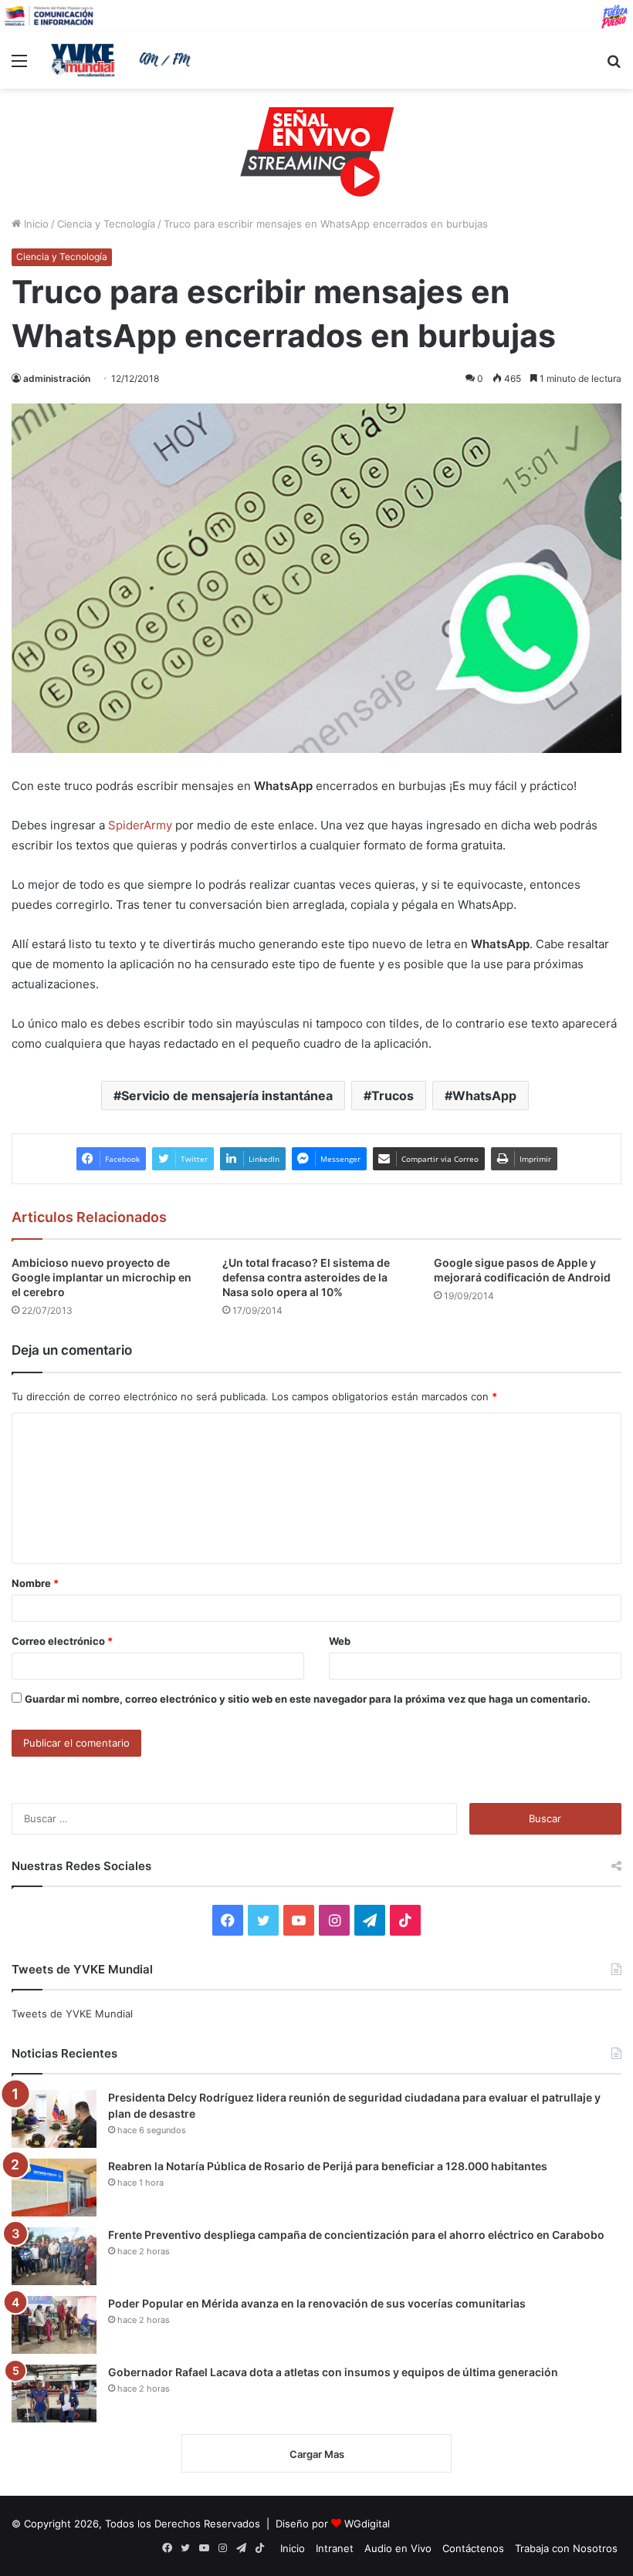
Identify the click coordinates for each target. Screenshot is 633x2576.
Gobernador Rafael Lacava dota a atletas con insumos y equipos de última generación (333, 2372)
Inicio (35, 224)
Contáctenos (473, 2548)
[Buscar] (614, 66)
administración (57, 378)
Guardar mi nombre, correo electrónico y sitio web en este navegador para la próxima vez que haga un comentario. (308, 1699)
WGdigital (367, 2524)
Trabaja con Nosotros (566, 2548)
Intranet (335, 2548)
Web (340, 1641)
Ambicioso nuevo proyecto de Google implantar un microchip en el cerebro (102, 1277)
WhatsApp (484, 1096)
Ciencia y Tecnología (106, 224)
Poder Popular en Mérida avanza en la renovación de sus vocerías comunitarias (317, 2303)
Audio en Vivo (398, 2548)
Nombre (35, 1583)
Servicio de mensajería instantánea (227, 1096)
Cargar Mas (317, 2454)
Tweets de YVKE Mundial (72, 2014)
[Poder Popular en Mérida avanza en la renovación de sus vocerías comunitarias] (54, 2325)
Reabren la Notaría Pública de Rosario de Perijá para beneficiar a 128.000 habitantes (328, 2166)
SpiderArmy (140, 825)
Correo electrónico (62, 1641)
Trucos (393, 1096)
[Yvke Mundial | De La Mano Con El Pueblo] (124, 60)
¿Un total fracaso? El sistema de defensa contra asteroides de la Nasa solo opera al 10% (306, 1277)
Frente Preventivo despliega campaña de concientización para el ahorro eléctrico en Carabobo (356, 2235)
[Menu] (19, 66)
